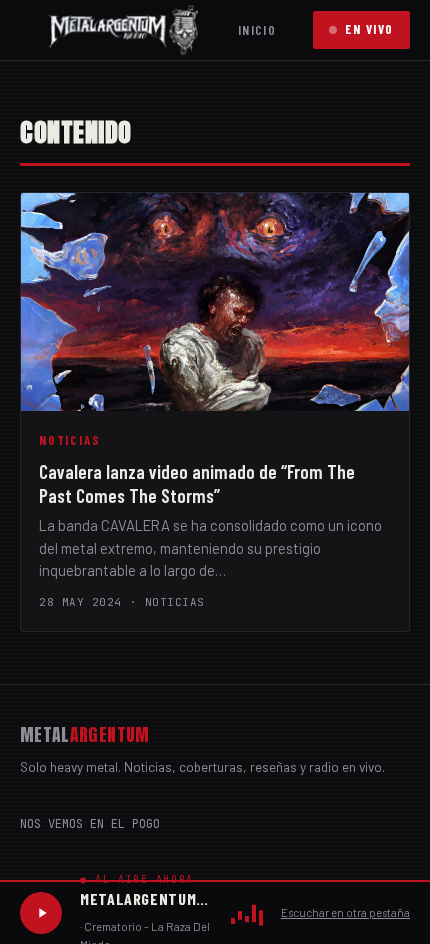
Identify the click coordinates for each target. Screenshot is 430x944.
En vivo (369, 29)
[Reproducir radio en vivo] (41, 913)
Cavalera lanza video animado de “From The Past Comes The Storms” (197, 483)
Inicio (257, 29)
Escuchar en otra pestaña (345, 912)
